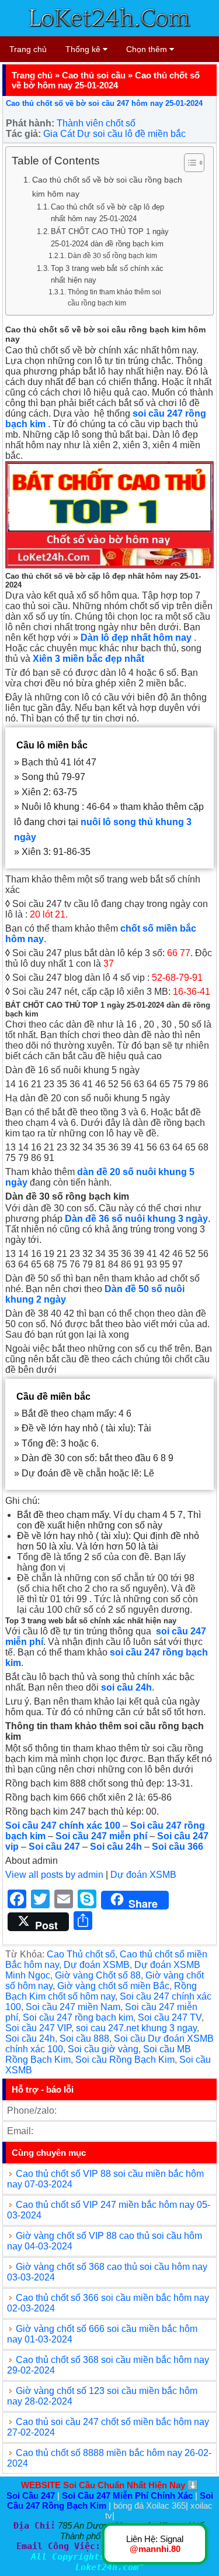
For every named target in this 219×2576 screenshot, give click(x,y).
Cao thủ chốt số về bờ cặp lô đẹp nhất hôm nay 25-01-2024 (107, 213)
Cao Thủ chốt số (81, 1954)
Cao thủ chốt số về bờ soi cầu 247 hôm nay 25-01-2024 (104, 103)
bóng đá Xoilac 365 (150, 2505)
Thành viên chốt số (96, 123)
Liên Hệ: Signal (155, 2544)
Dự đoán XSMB (143, 1875)
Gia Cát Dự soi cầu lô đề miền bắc (114, 134)
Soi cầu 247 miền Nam (73, 2007)
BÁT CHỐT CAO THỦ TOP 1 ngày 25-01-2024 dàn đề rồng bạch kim (110, 238)
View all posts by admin (54, 1875)
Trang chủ (28, 49)
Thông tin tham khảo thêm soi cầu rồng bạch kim (114, 297)
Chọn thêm (148, 49)
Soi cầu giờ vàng (103, 2049)
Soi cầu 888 (84, 2039)
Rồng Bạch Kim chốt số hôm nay (101, 1991)
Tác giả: (23, 134)
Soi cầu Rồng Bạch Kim (125, 2060)
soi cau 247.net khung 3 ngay (136, 2028)
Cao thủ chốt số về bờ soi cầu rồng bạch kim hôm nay (107, 186)
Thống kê (84, 49)
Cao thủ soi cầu (94, 75)
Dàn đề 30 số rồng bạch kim (112, 255)
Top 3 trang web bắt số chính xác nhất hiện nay (107, 274)
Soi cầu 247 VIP (38, 2028)
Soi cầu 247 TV (170, 2017)
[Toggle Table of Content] (188, 163)
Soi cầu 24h (30, 2039)
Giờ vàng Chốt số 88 (98, 1975)
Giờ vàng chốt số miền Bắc (113, 1986)
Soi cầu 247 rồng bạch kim (78, 2017)
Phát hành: (30, 123)
